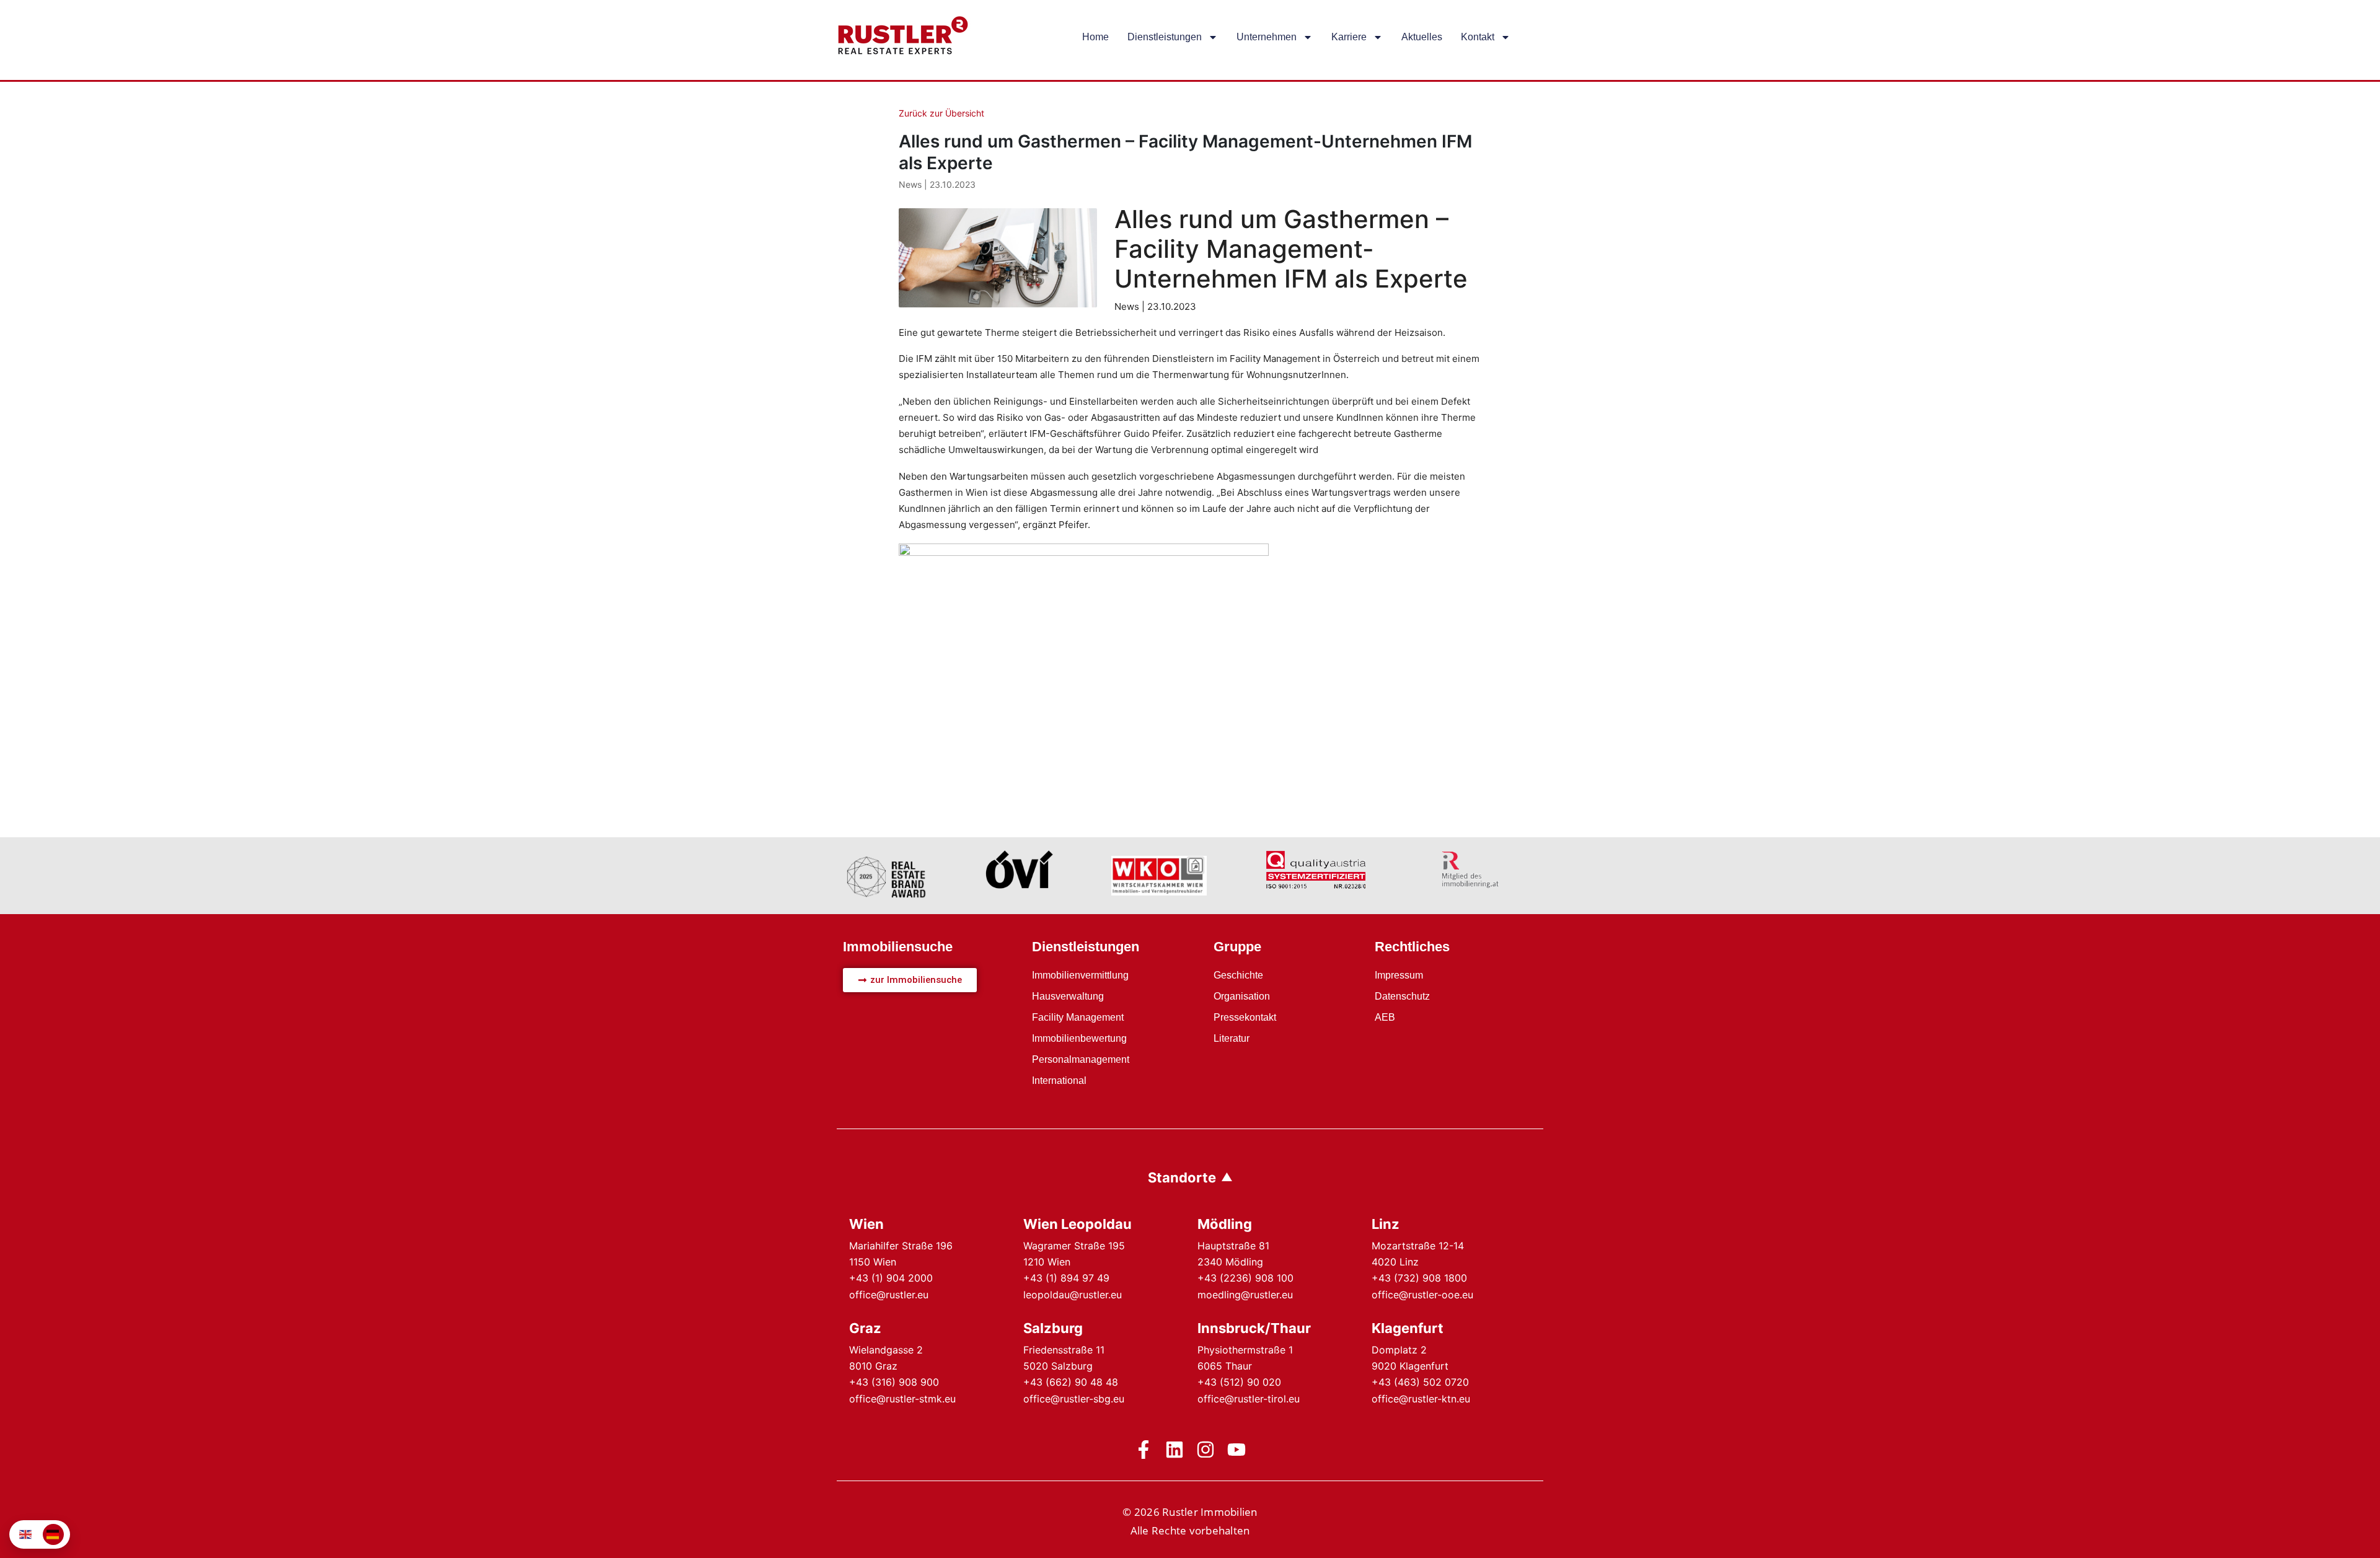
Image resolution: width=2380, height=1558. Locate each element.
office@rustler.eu (889, 1295)
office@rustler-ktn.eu (1421, 1399)
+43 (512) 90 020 (1239, 1382)
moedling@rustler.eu (1245, 1295)
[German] (53, 1534)
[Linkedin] (1175, 1450)
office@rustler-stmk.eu (902, 1399)
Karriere (1349, 37)
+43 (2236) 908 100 (1245, 1278)
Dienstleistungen (1165, 37)
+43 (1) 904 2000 (891, 1278)
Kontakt (1478, 37)
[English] (26, 1534)
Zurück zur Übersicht (941, 113)
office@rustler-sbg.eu (1074, 1399)
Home (1095, 37)
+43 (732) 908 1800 (1419, 1278)
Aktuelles (1422, 37)
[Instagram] (1205, 1450)
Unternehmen (1267, 37)
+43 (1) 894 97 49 (1066, 1278)
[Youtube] (1236, 1450)
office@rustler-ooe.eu (1422, 1295)
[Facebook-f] (1144, 1450)
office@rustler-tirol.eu (1249, 1399)
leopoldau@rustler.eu (1073, 1295)
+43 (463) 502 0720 (1420, 1382)
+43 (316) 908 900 (894, 1382)
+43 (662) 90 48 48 (1071, 1382)
